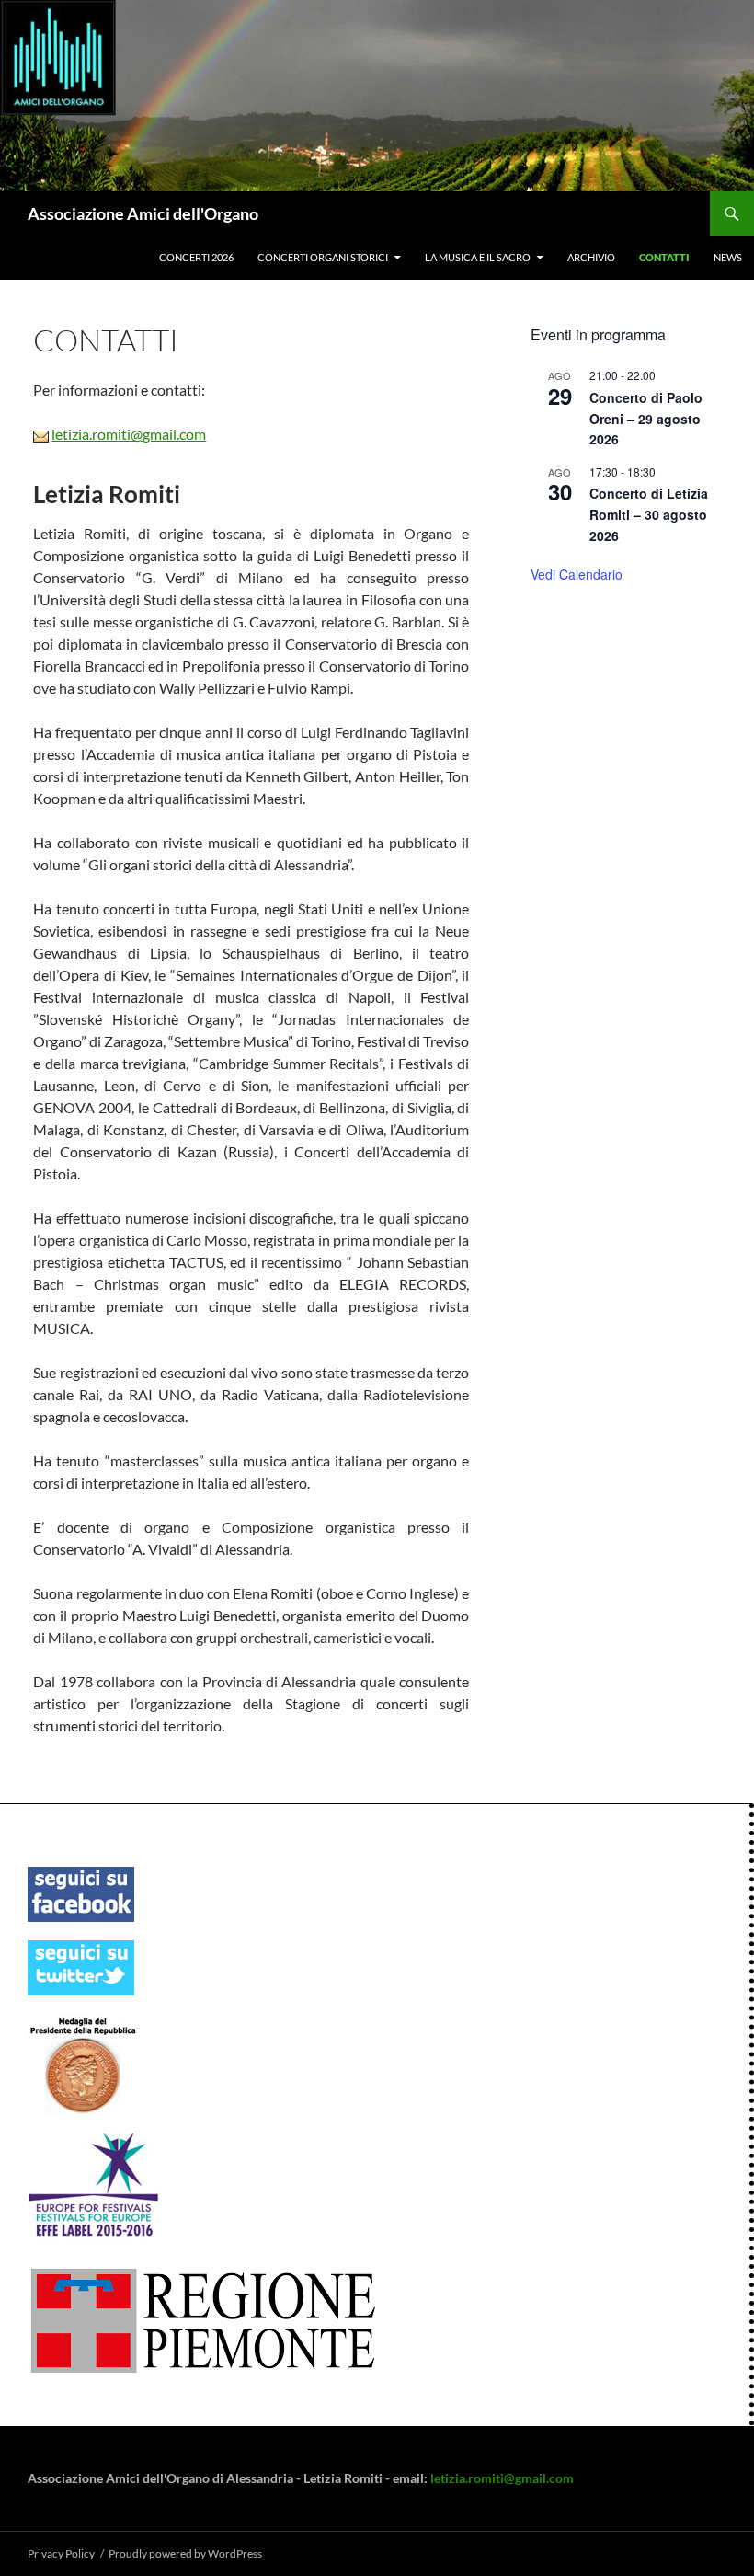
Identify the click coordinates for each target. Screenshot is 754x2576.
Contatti (664, 257)
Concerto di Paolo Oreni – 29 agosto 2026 (646, 418)
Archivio (591, 257)
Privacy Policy (61, 2553)
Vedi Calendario (577, 574)
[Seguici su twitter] (81, 1966)
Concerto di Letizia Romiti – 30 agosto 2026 (649, 514)
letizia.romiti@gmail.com (129, 434)
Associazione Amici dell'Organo (143, 213)
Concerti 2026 (196, 257)
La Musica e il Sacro (478, 257)
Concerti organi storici (323, 257)
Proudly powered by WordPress (185, 2553)
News (728, 257)
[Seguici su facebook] (81, 1893)
